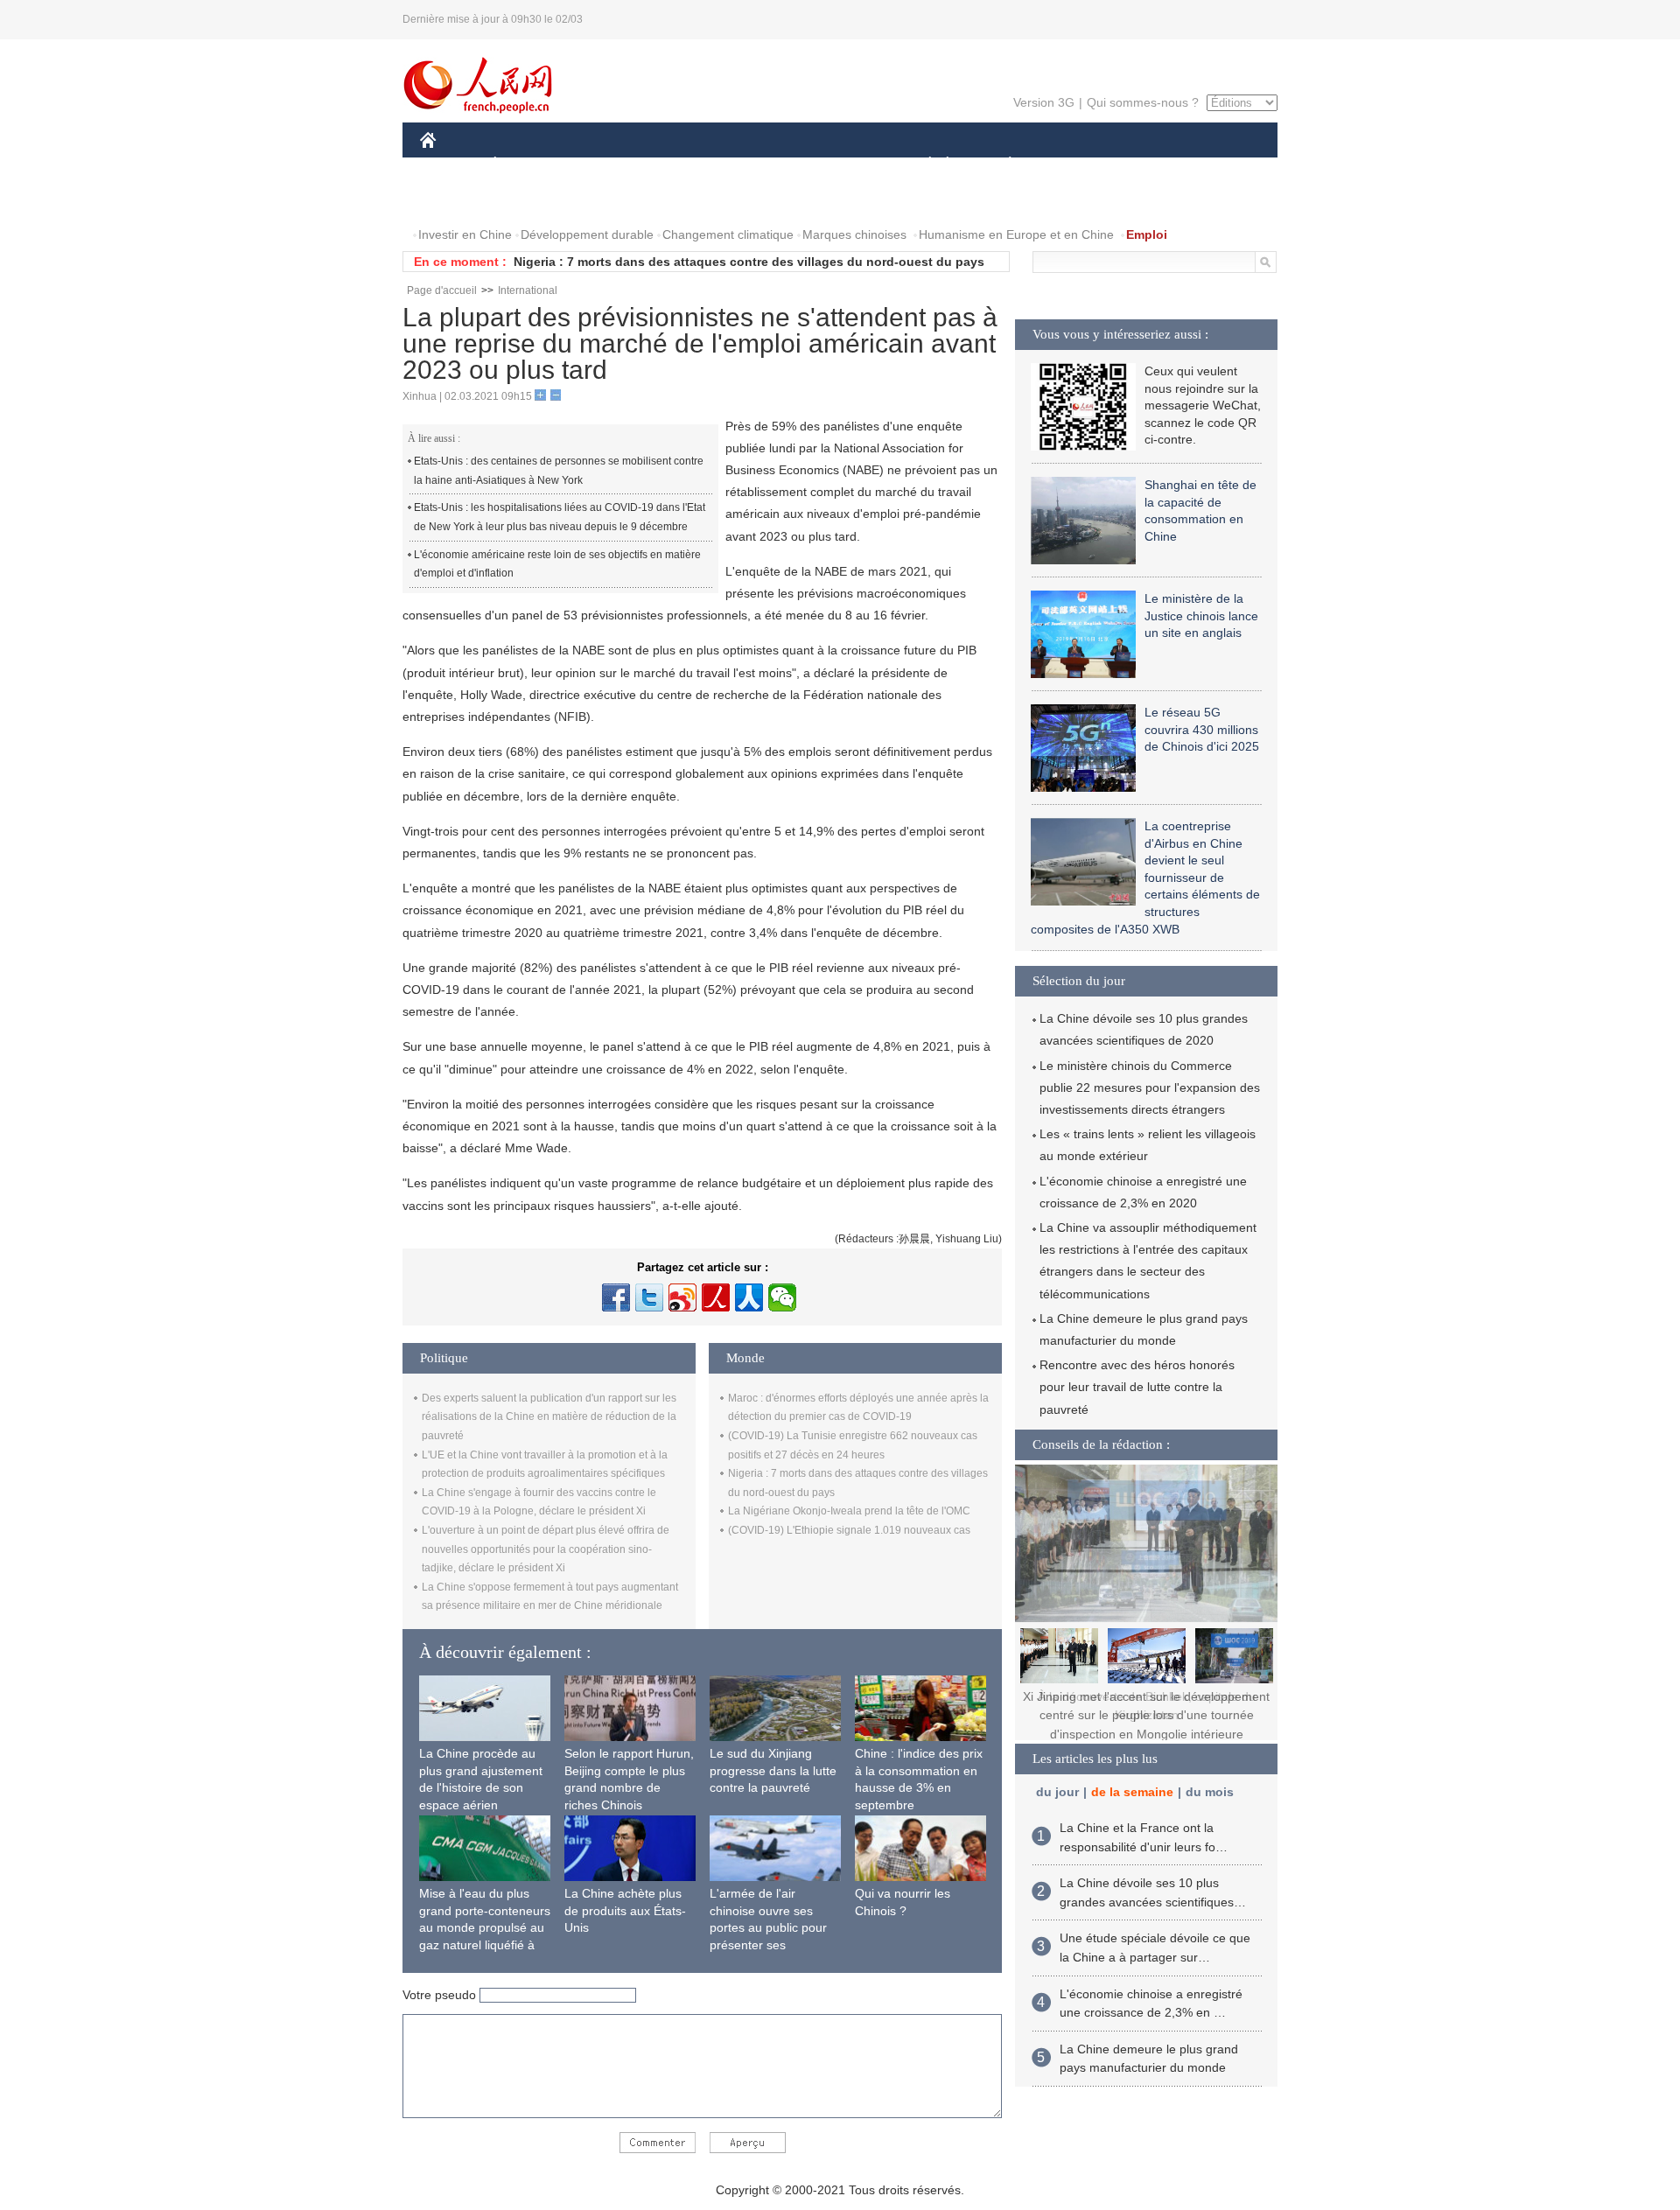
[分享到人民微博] (716, 1297)
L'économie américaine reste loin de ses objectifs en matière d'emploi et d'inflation (557, 564)
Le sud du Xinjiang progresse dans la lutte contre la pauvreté (773, 1770)
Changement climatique (728, 234)
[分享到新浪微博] (682, 1297)
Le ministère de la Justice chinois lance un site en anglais (1201, 615)
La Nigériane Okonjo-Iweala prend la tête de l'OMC (849, 1511)
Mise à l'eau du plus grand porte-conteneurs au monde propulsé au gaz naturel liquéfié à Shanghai (485, 1927)
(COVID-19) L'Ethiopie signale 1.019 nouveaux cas (849, 1530)
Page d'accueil (442, 290)
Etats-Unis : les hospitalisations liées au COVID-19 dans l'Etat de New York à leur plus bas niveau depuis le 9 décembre (560, 517)
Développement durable (587, 234)
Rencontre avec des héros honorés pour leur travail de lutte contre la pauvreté (1137, 1387)
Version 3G (1044, 102)
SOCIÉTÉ (922, 165)
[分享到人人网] (749, 1297)
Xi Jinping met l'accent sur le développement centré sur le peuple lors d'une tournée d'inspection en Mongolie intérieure (1146, 1715)
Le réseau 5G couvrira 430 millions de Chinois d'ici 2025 (1202, 729)
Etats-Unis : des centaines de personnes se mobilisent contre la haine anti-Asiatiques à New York (559, 471)
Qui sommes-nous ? (1143, 102)
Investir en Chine (465, 234)
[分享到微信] (782, 1297)
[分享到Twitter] (649, 1297)
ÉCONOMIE (528, 165)
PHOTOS (533, 200)
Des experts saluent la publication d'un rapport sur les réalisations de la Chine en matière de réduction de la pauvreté (549, 1417)
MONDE (609, 165)
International (528, 290)
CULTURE (842, 165)
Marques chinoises (854, 234)
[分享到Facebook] (616, 1297)
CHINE (451, 165)
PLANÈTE (1001, 165)
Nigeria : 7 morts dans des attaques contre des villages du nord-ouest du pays (749, 262)
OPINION (458, 200)
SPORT (1072, 165)
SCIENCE (762, 165)
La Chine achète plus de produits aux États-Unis (625, 1910)
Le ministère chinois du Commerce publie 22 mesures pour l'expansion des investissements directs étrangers (1150, 1088)
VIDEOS (605, 200)
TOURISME (1148, 165)
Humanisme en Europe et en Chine (1016, 234)
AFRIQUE (684, 165)
